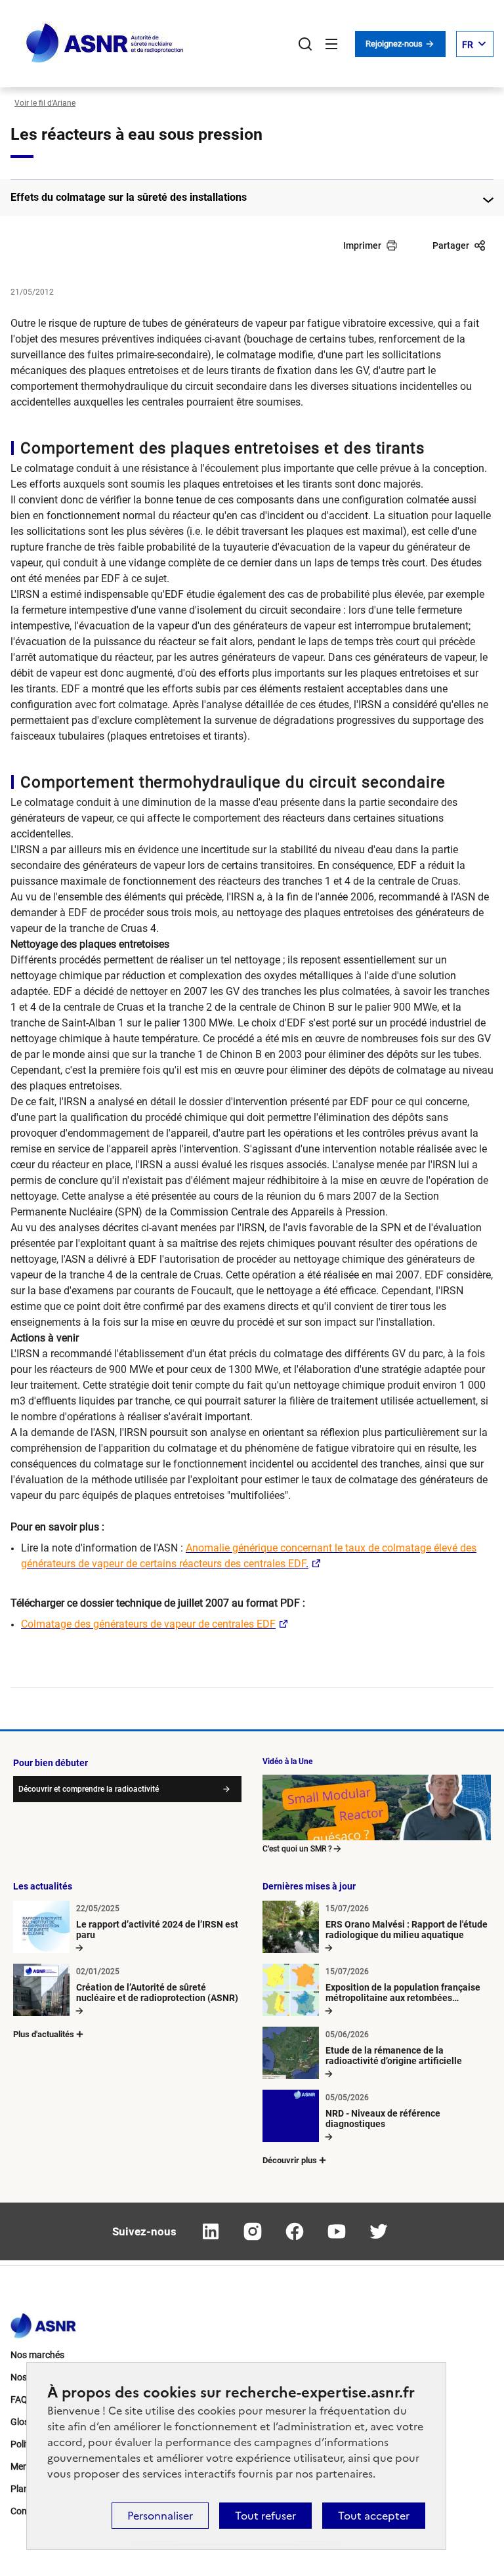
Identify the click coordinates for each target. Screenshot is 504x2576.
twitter (379, 2231)
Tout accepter (374, 2516)
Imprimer (362, 245)
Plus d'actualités (44, 2034)
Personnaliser (160, 2516)
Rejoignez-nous (395, 44)
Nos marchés (37, 2355)
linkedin (211, 2231)
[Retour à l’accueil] (43, 2322)
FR (468, 45)
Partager (451, 245)
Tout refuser (265, 2516)
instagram (253, 2231)
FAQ (19, 2399)
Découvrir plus (290, 2160)
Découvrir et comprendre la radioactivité (89, 1789)
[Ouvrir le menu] (331, 44)
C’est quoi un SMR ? (297, 1849)
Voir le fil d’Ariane (45, 103)
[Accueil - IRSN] (106, 44)
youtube (337, 2231)
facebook (295, 2231)
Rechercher (305, 44)
